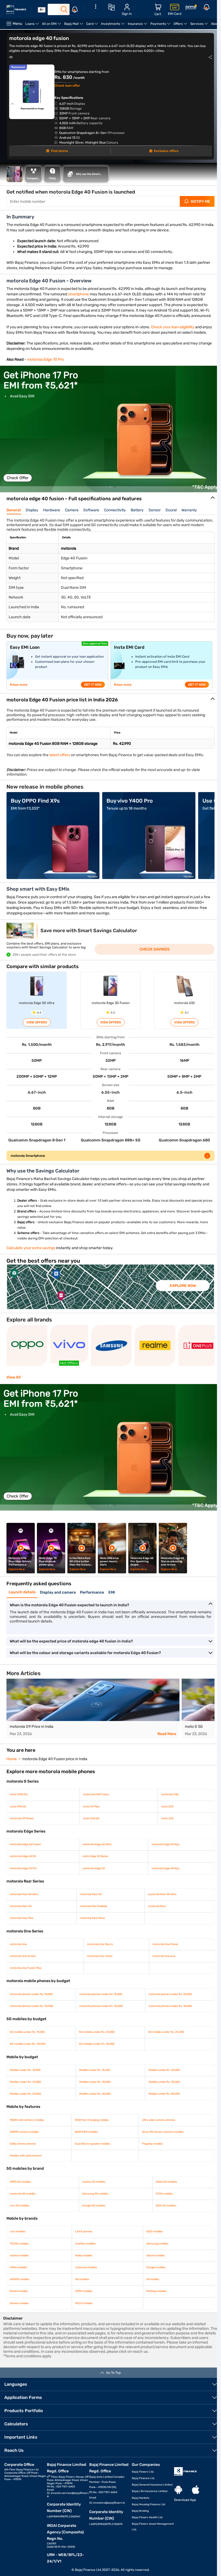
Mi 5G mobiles (161, 2209)
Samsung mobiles (155, 2259)
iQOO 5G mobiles (163, 2221)
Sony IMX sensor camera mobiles (160, 2147)
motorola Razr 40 (21, 1922)
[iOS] (192, 2505)
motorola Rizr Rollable (92, 1922)
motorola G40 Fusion (95, 1810)
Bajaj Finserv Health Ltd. (145, 2533)
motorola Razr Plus (22, 1933)
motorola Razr (154, 1922)
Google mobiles (153, 2283)
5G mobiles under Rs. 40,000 (95, 2059)
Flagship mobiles (150, 2159)
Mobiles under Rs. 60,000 (94, 2109)
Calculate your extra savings (31, 1263)
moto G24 (164, 1822)
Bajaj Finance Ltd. (141, 2494)
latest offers (60, 766)
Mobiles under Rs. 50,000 (25, 2109)
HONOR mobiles (20, 2295)
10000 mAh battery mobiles (27, 2135)
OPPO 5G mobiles (20, 2197)
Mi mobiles (150, 2295)
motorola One (18, 1960)
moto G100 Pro (19, 1810)
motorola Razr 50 (89, 1910)
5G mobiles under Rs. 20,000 (95, 2047)
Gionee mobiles (19, 2319)
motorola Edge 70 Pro (46, 370)
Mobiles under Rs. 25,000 (25, 2097)
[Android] (175, 2505)
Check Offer (18, 489)
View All (14, 1393)
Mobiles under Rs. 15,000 (93, 2085)
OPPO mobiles (83, 2307)
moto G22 (164, 1834)
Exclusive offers (163, 151)
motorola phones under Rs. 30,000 (100, 2021)
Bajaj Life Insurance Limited (147, 2507)
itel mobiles (81, 2295)
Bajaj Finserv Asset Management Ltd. (142, 2542)
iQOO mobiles (152, 2247)
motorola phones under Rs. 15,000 (99, 2010)
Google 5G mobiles (92, 2221)
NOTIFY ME (196, 202)
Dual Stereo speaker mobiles (91, 2159)
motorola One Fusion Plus (26, 1983)
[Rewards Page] (191, 8)
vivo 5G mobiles (20, 2221)
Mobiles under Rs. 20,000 (161, 2085)
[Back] (42, 10)
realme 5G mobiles (92, 2197)
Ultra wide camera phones (156, 2135)
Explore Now (183, 1301)
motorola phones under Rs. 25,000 (31, 2021)
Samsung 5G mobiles (94, 2209)
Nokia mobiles (83, 2271)
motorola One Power (163, 1960)
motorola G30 (167, 1810)
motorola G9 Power (22, 1834)
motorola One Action (23, 1972)
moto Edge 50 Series (94, 1872)
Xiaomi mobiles (153, 2271)
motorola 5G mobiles (23, 2209)
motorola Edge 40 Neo (163, 1884)
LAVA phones (83, 2247)
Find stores (58, 151)
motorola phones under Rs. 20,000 (168, 2010)
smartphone (79, 294)
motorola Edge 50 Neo (163, 1860)
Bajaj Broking (138, 2526)
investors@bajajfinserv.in (108, 2518)
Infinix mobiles (18, 2283)
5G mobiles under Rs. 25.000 (163, 2047)
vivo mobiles (18, 2247)
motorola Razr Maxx (91, 1933)
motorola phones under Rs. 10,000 (31, 2010)
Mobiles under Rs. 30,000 (94, 2097)
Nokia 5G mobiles (163, 2197)
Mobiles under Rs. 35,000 (161, 2097)
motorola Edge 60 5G (23, 1872)
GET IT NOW (93, 695)
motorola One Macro (98, 1960)
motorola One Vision (98, 1972)
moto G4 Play (90, 1822)
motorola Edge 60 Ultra (96, 1860)
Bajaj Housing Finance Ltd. (146, 2520)
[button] (100, 498)
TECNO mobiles (19, 2259)
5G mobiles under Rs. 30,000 (27, 2059)
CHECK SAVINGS (152, 960)
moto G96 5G (18, 1822)
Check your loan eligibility (173, 332)
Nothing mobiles (154, 2307)
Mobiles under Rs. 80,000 (161, 2109)
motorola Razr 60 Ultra (24, 1910)
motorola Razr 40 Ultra (160, 1910)
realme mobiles (19, 2271)
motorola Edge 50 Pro (23, 1884)
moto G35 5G (90, 1834)
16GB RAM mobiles (85, 2147)
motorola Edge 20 (92, 1884)
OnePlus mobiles (84, 2259)
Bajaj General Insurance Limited (150, 2500)
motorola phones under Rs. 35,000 (168, 2021)
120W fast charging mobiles (91, 2135)
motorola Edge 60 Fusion (25, 1860)
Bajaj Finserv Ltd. (141, 2487)
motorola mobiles (85, 2283)
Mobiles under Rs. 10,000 (25, 2085)
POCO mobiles (83, 2319)
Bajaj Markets (138, 2513)
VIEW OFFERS (36, 1033)
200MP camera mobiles (24, 2147)
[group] (110, 440)
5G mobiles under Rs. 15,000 (27, 2047)
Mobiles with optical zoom (26, 2171)
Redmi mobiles (19, 2307)
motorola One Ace (161, 1972)
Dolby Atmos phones (23, 2159)
